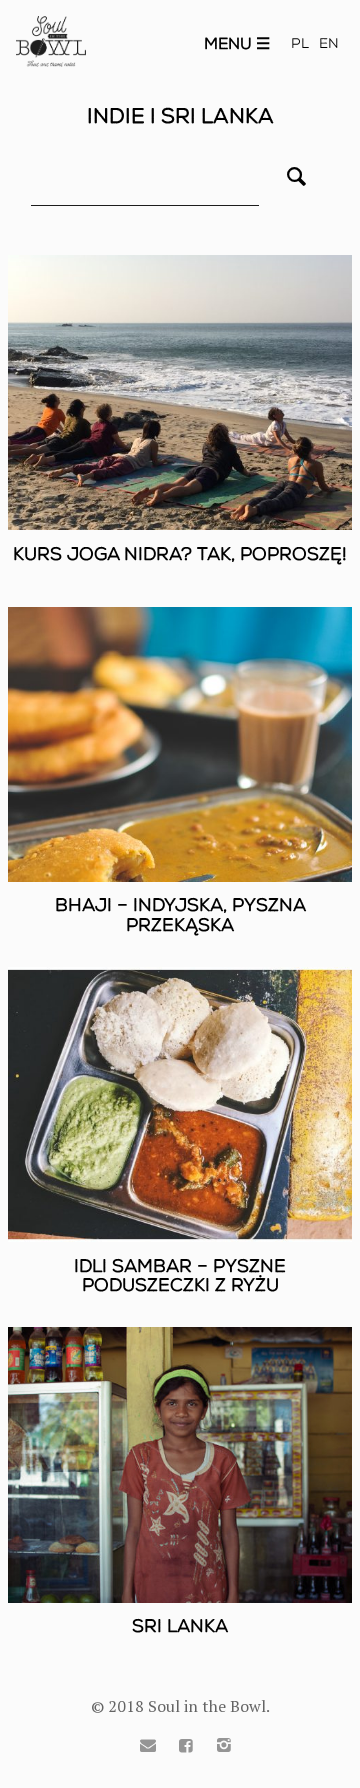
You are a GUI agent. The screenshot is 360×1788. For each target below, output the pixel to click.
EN (329, 43)
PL (300, 43)
